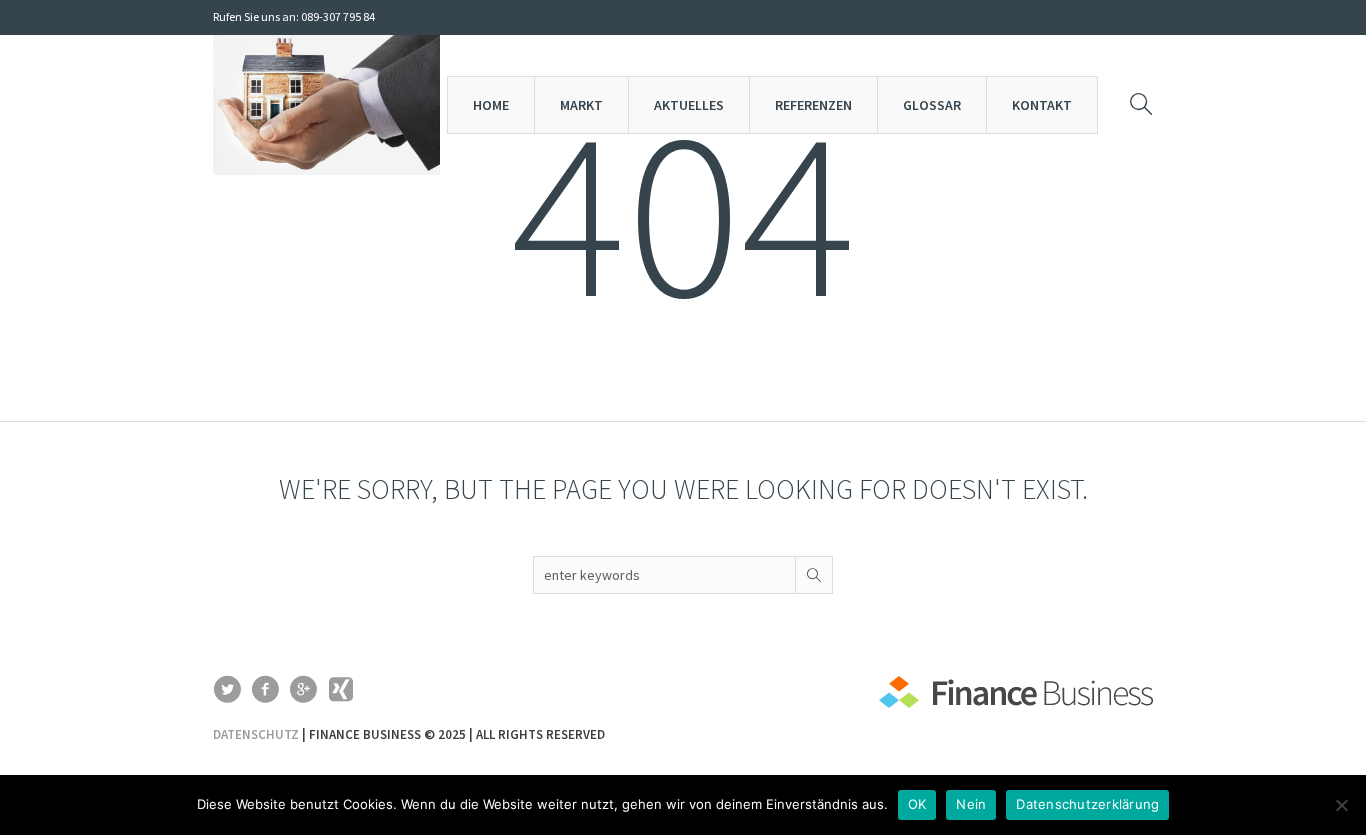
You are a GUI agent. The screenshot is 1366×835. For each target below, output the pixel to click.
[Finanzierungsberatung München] (1016, 696)
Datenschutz (256, 734)
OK (917, 804)
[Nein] (1341, 805)
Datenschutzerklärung (1087, 804)
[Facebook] (265, 689)
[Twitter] (227, 689)
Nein (971, 804)
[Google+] (303, 689)
